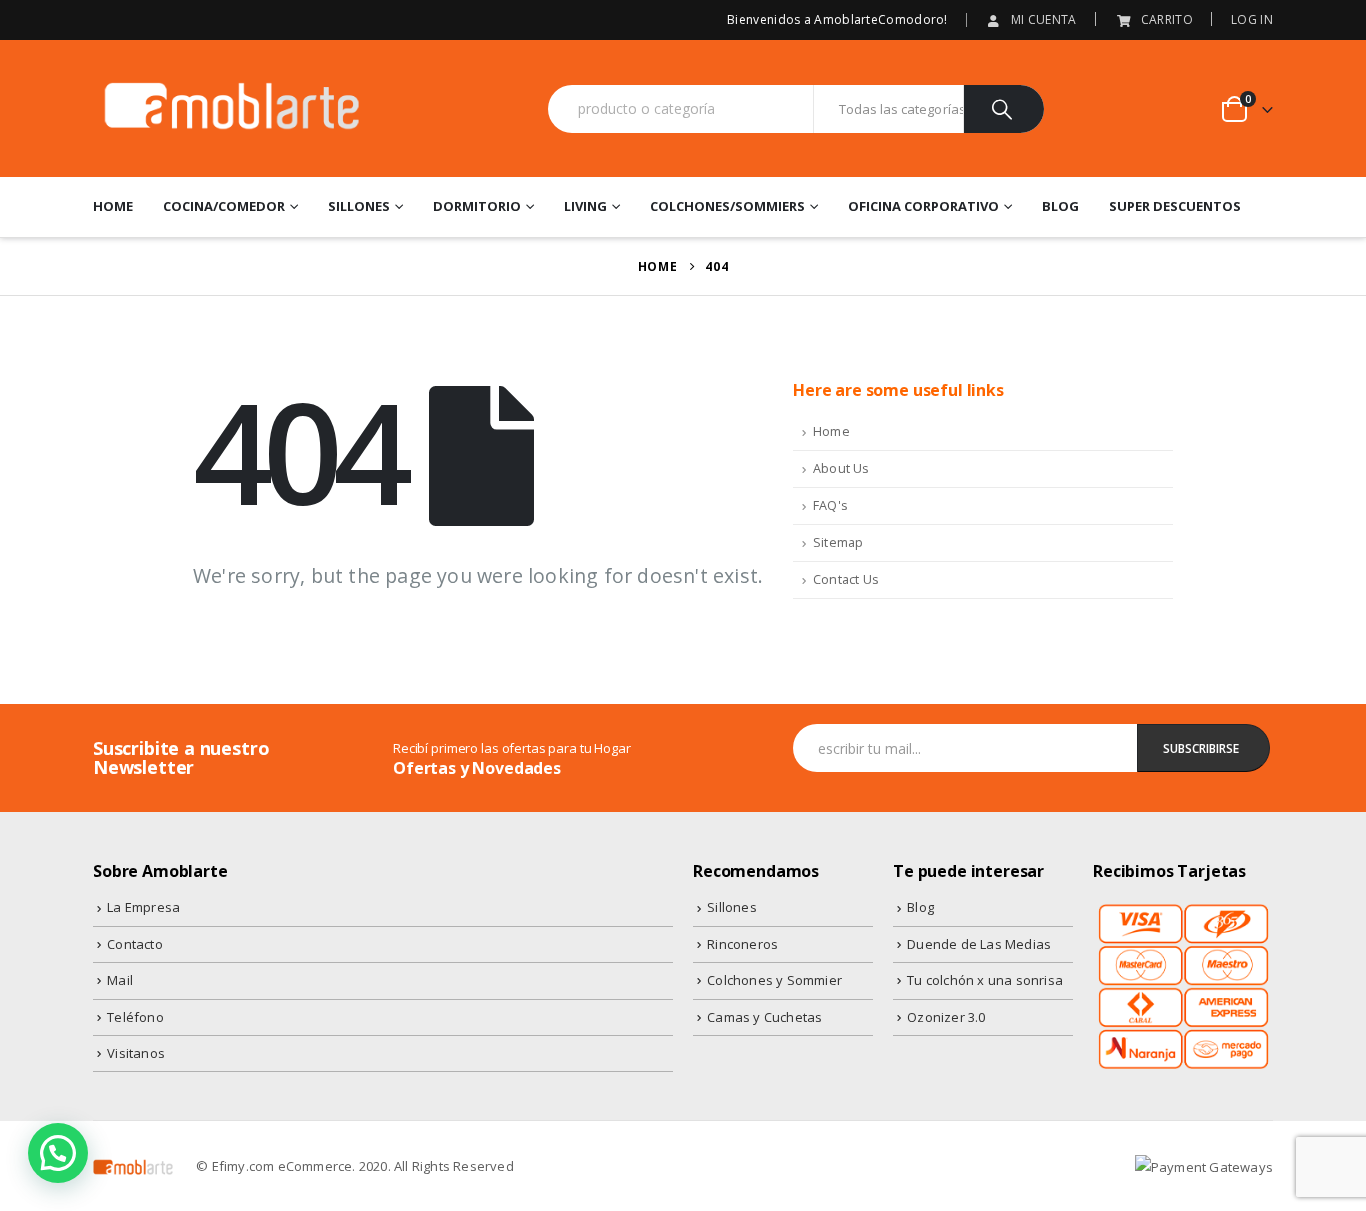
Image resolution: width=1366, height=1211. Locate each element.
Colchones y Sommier (774, 980)
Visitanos (136, 1053)
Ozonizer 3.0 (946, 1017)
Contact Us (846, 579)
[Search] (1004, 109)
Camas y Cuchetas (764, 1017)
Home (113, 206)
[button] (58, 1153)
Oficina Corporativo (923, 206)
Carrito (1167, 19)
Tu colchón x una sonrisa (985, 980)
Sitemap (838, 542)
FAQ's (830, 505)
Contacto (135, 944)
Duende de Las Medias (979, 944)
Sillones (359, 206)
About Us (841, 468)
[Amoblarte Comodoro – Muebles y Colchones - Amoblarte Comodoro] (233, 108)
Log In (1252, 19)
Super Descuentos (1175, 206)
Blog (1060, 206)
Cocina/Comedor (224, 206)
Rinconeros (742, 944)
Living (585, 206)
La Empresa (143, 907)
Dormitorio (477, 206)
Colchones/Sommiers (727, 206)
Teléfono (135, 1017)
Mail (120, 980)
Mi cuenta (1044, 19)
